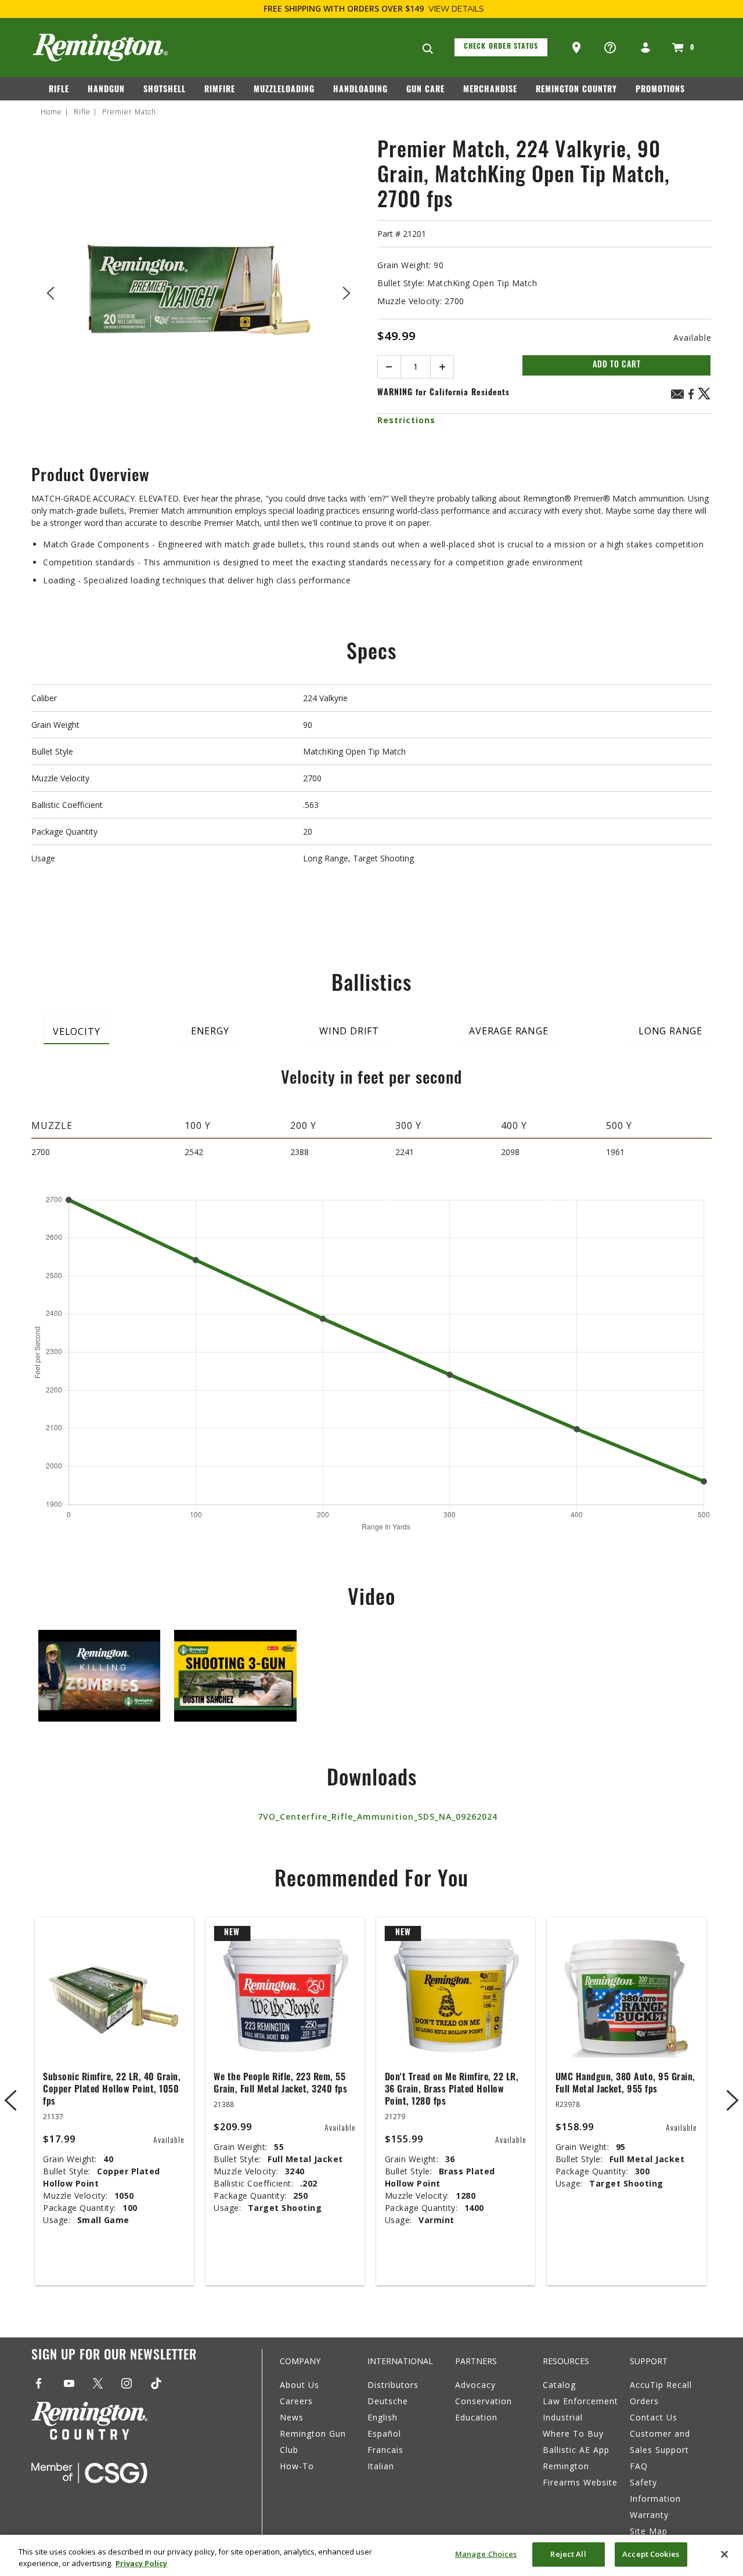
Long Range (670, 1031)
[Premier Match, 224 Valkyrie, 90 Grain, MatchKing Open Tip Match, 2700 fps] (199, 291)
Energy (210, 1031)
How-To (297, 2466)
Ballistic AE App (576, 2450)
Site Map (649, 2531)
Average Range (508, 1031)
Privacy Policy (141, 2563)
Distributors (393, 2385)
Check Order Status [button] (501, 47)
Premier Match (129, 112)
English (383, 2417)
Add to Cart (617, 365)
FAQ (639, 2466)
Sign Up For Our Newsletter (114, 2356)
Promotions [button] (660, 90)
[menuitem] (64, 92)
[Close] (724, 2554)
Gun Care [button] (425, 90)
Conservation (484, 2401)
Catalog (559, 2385)
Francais (385, 2450)
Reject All (568, 2554)
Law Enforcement (580, 2401)
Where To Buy (573, 2434)
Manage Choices (486, 2554)
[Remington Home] (100, 48)
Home (51, 112)
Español (384, 2434)
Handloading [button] (360, 90)
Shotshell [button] (165, 90)
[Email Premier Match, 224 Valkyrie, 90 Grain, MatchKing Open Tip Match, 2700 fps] (677, 396)
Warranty (649, 2515)
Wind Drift (349, 1031)
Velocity (76, 1031)
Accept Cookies (651, 2554)
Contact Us (654, 2417)
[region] (371, 2555)
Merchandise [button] (490, 90)
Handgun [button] (106, 90)
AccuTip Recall (661, 2385)
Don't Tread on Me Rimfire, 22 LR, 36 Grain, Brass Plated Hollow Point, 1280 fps (452, 2090)
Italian (381, 2466)
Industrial (563, 2417)
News (292, 2417)
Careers (296, 2401)
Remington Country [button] (576, 90)
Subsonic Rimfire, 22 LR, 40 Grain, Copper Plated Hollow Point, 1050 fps (112, 2090)
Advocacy (475, 2385)
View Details (456, 9)
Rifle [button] (59, 90)
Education (476, 2417)
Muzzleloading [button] (284, 90)
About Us (300, 2385)
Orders (644, 2401)
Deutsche (388, 2401)
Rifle (82, 112)
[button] (578, 48)
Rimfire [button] (220, 90)
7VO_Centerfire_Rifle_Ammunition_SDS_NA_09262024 (378, 1816)
